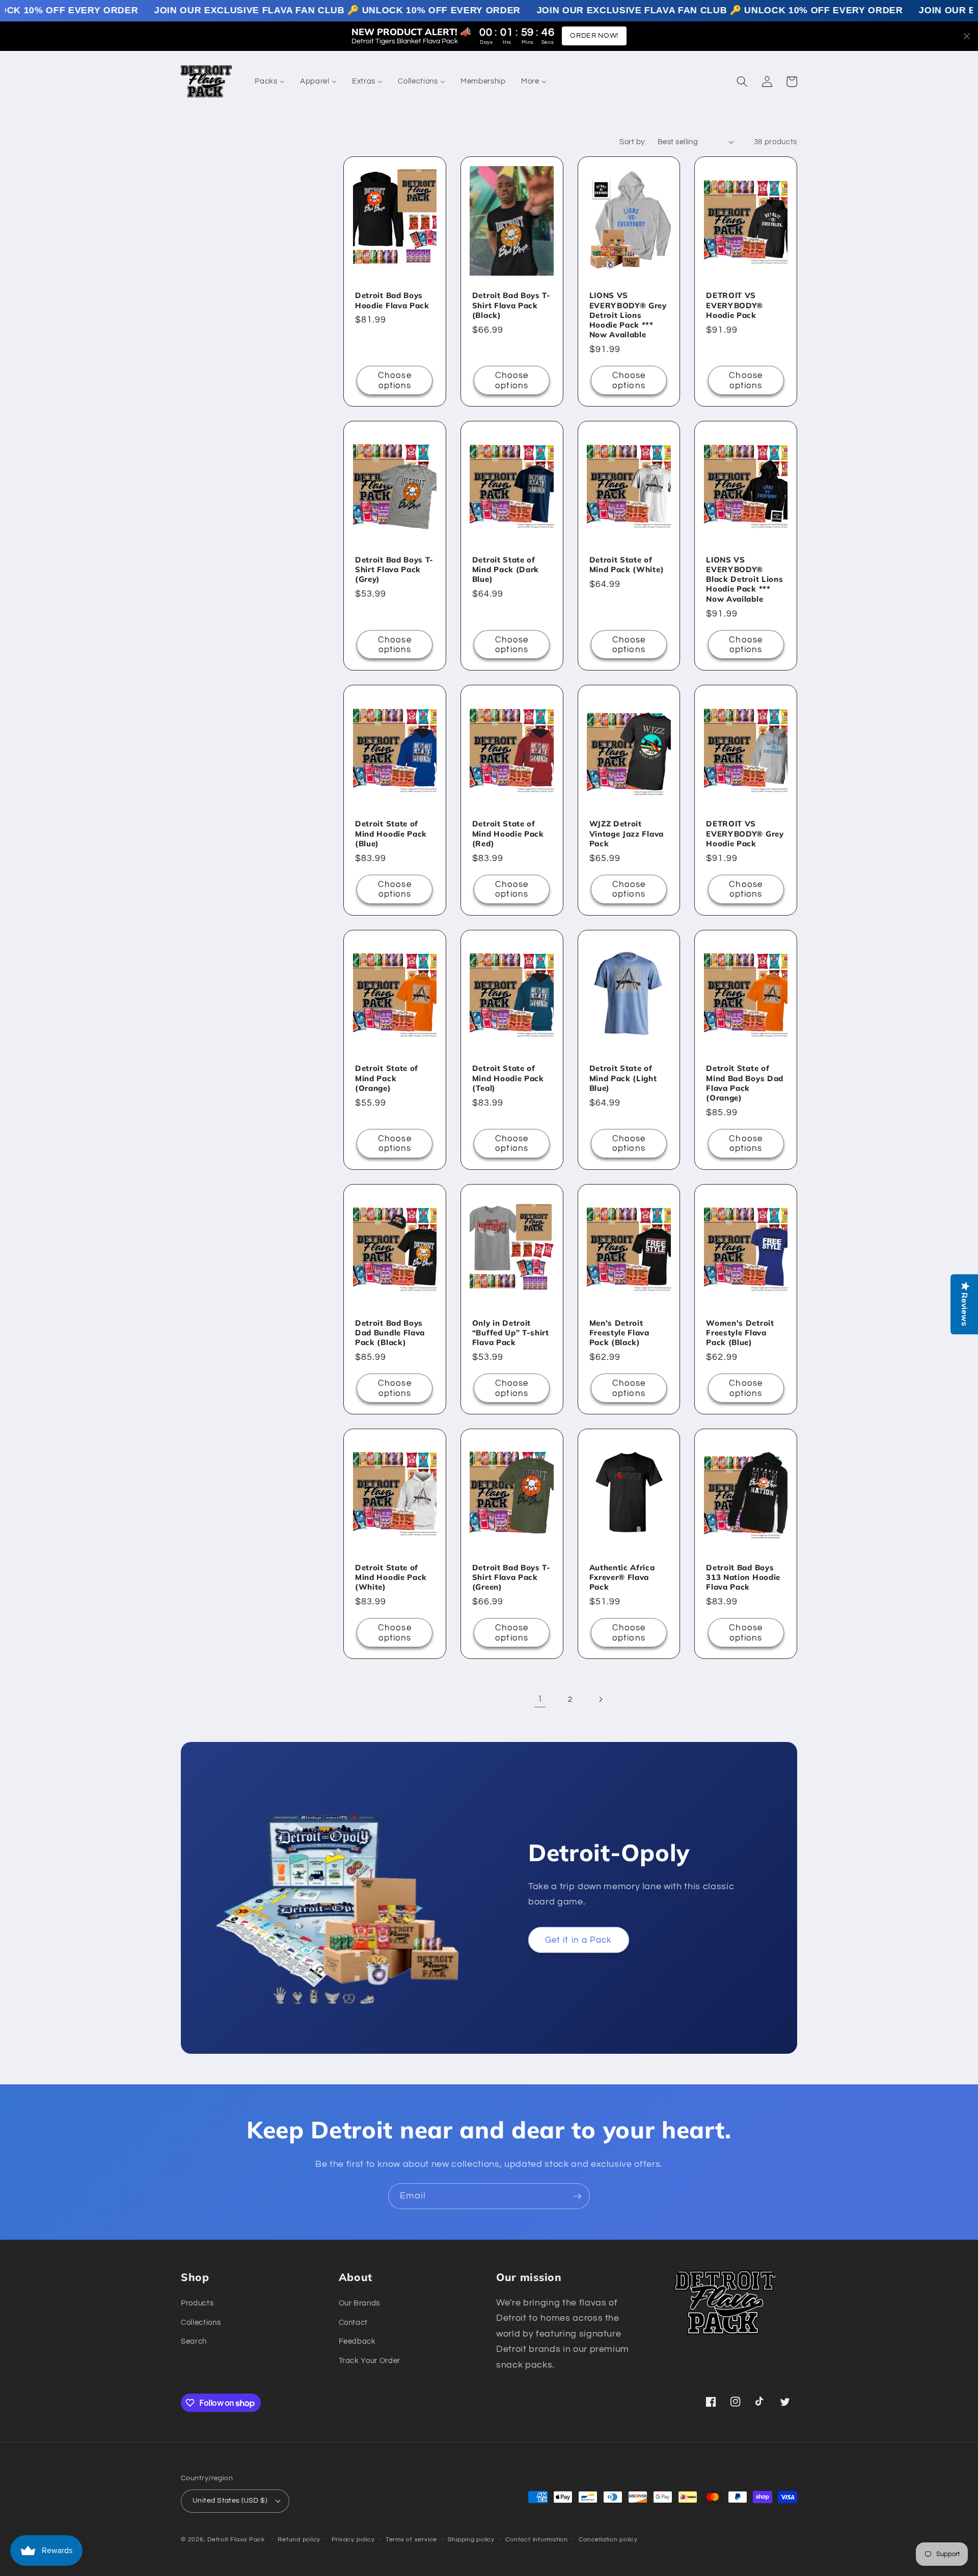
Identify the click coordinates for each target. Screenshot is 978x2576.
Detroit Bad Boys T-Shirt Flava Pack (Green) (511, 1577)
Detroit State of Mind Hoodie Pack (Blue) (391, 833)
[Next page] (601, 1699)
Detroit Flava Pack (236, 2540)
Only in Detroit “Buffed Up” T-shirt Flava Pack (511, 1333)
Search (194, 2341)
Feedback (357, 2341)
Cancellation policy (608, 2540)
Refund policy (299, 2540)
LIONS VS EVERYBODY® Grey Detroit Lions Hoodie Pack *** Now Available (628, 315)
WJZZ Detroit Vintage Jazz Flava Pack (627, 833)
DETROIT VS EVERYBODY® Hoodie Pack (735, 305)
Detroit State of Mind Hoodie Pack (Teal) (508, 1078)
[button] (742, 82)
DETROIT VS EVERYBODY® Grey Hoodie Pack (745, 833)
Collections (201, 2322)
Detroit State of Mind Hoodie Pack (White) (391, 1577)
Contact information (537, 2540)
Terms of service (411, 2540)
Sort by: (633, 142)
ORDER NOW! (594, 36)
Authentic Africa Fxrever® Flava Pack (622, 1577)
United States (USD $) (230, 2500)
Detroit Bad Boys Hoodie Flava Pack (392, 300)
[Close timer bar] (967, 36)
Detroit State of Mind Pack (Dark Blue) (506, 569)
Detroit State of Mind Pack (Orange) (387, 1078)
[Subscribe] (577, 2196)
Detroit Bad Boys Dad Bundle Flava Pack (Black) (390, 1333)
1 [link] (540, 1699)
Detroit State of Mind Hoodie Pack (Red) (508, 833)
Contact (354, 2322)
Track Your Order (370, 2360)
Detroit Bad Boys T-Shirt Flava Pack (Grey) (394, 569)
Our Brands (360, 2303)
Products (197, 2303)
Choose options (395, 380)
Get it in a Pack (579, 1940)
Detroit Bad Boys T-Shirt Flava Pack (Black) (511, 305)
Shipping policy (471, 2540)
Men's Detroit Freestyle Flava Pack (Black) (619, 1333)
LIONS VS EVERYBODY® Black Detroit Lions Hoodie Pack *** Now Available (744, 579)
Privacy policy (353, 2540)
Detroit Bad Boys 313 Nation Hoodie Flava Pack (743, 1577)
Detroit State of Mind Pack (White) (627, 565)
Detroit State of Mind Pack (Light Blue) (623, 1078)
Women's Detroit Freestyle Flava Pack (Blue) (740, 1333)
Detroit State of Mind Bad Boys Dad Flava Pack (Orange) (745, 1083)
